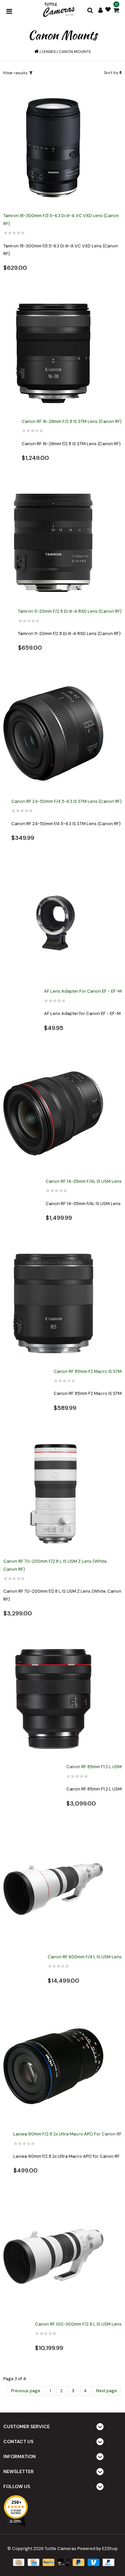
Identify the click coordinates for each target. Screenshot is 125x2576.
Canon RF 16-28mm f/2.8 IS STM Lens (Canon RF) (72, 421)
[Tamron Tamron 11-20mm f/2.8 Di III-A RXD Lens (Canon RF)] (53, 544)
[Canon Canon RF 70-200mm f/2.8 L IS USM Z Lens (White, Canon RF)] (53, 1494)
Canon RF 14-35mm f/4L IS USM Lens (84, 1181)
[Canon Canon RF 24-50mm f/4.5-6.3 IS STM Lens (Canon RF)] (53, 734)
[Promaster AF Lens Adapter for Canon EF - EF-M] (53, 924)
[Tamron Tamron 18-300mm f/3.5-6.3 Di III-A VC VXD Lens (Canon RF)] (53, 148)
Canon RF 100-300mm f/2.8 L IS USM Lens (78, 2324)
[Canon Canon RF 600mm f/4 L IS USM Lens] (53, 1889)
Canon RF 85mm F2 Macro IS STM (88, 1371)
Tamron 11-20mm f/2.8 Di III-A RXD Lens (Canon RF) (70, 611)
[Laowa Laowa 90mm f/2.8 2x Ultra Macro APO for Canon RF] (53, 2066)
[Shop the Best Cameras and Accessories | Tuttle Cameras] (58, 10)
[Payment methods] (18, 2562)
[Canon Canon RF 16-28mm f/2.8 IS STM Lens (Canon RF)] (53, 354)
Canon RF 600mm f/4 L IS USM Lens (85, 1957)
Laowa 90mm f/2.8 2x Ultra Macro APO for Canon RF (67, 2134)
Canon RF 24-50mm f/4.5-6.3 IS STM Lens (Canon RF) (66, 801)
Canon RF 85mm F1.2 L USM (94, 1767)
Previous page (26, 2391)
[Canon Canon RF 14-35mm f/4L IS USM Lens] (53, 1114)
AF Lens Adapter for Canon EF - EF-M (83, 991)
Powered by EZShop (97, 2549)
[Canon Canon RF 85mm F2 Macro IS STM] (53, 1304)
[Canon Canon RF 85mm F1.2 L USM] (53, 1699)
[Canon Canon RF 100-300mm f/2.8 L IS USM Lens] (53, 2256)
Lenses (49, 52)
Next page (106, 2391)
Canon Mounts (75, 52)
